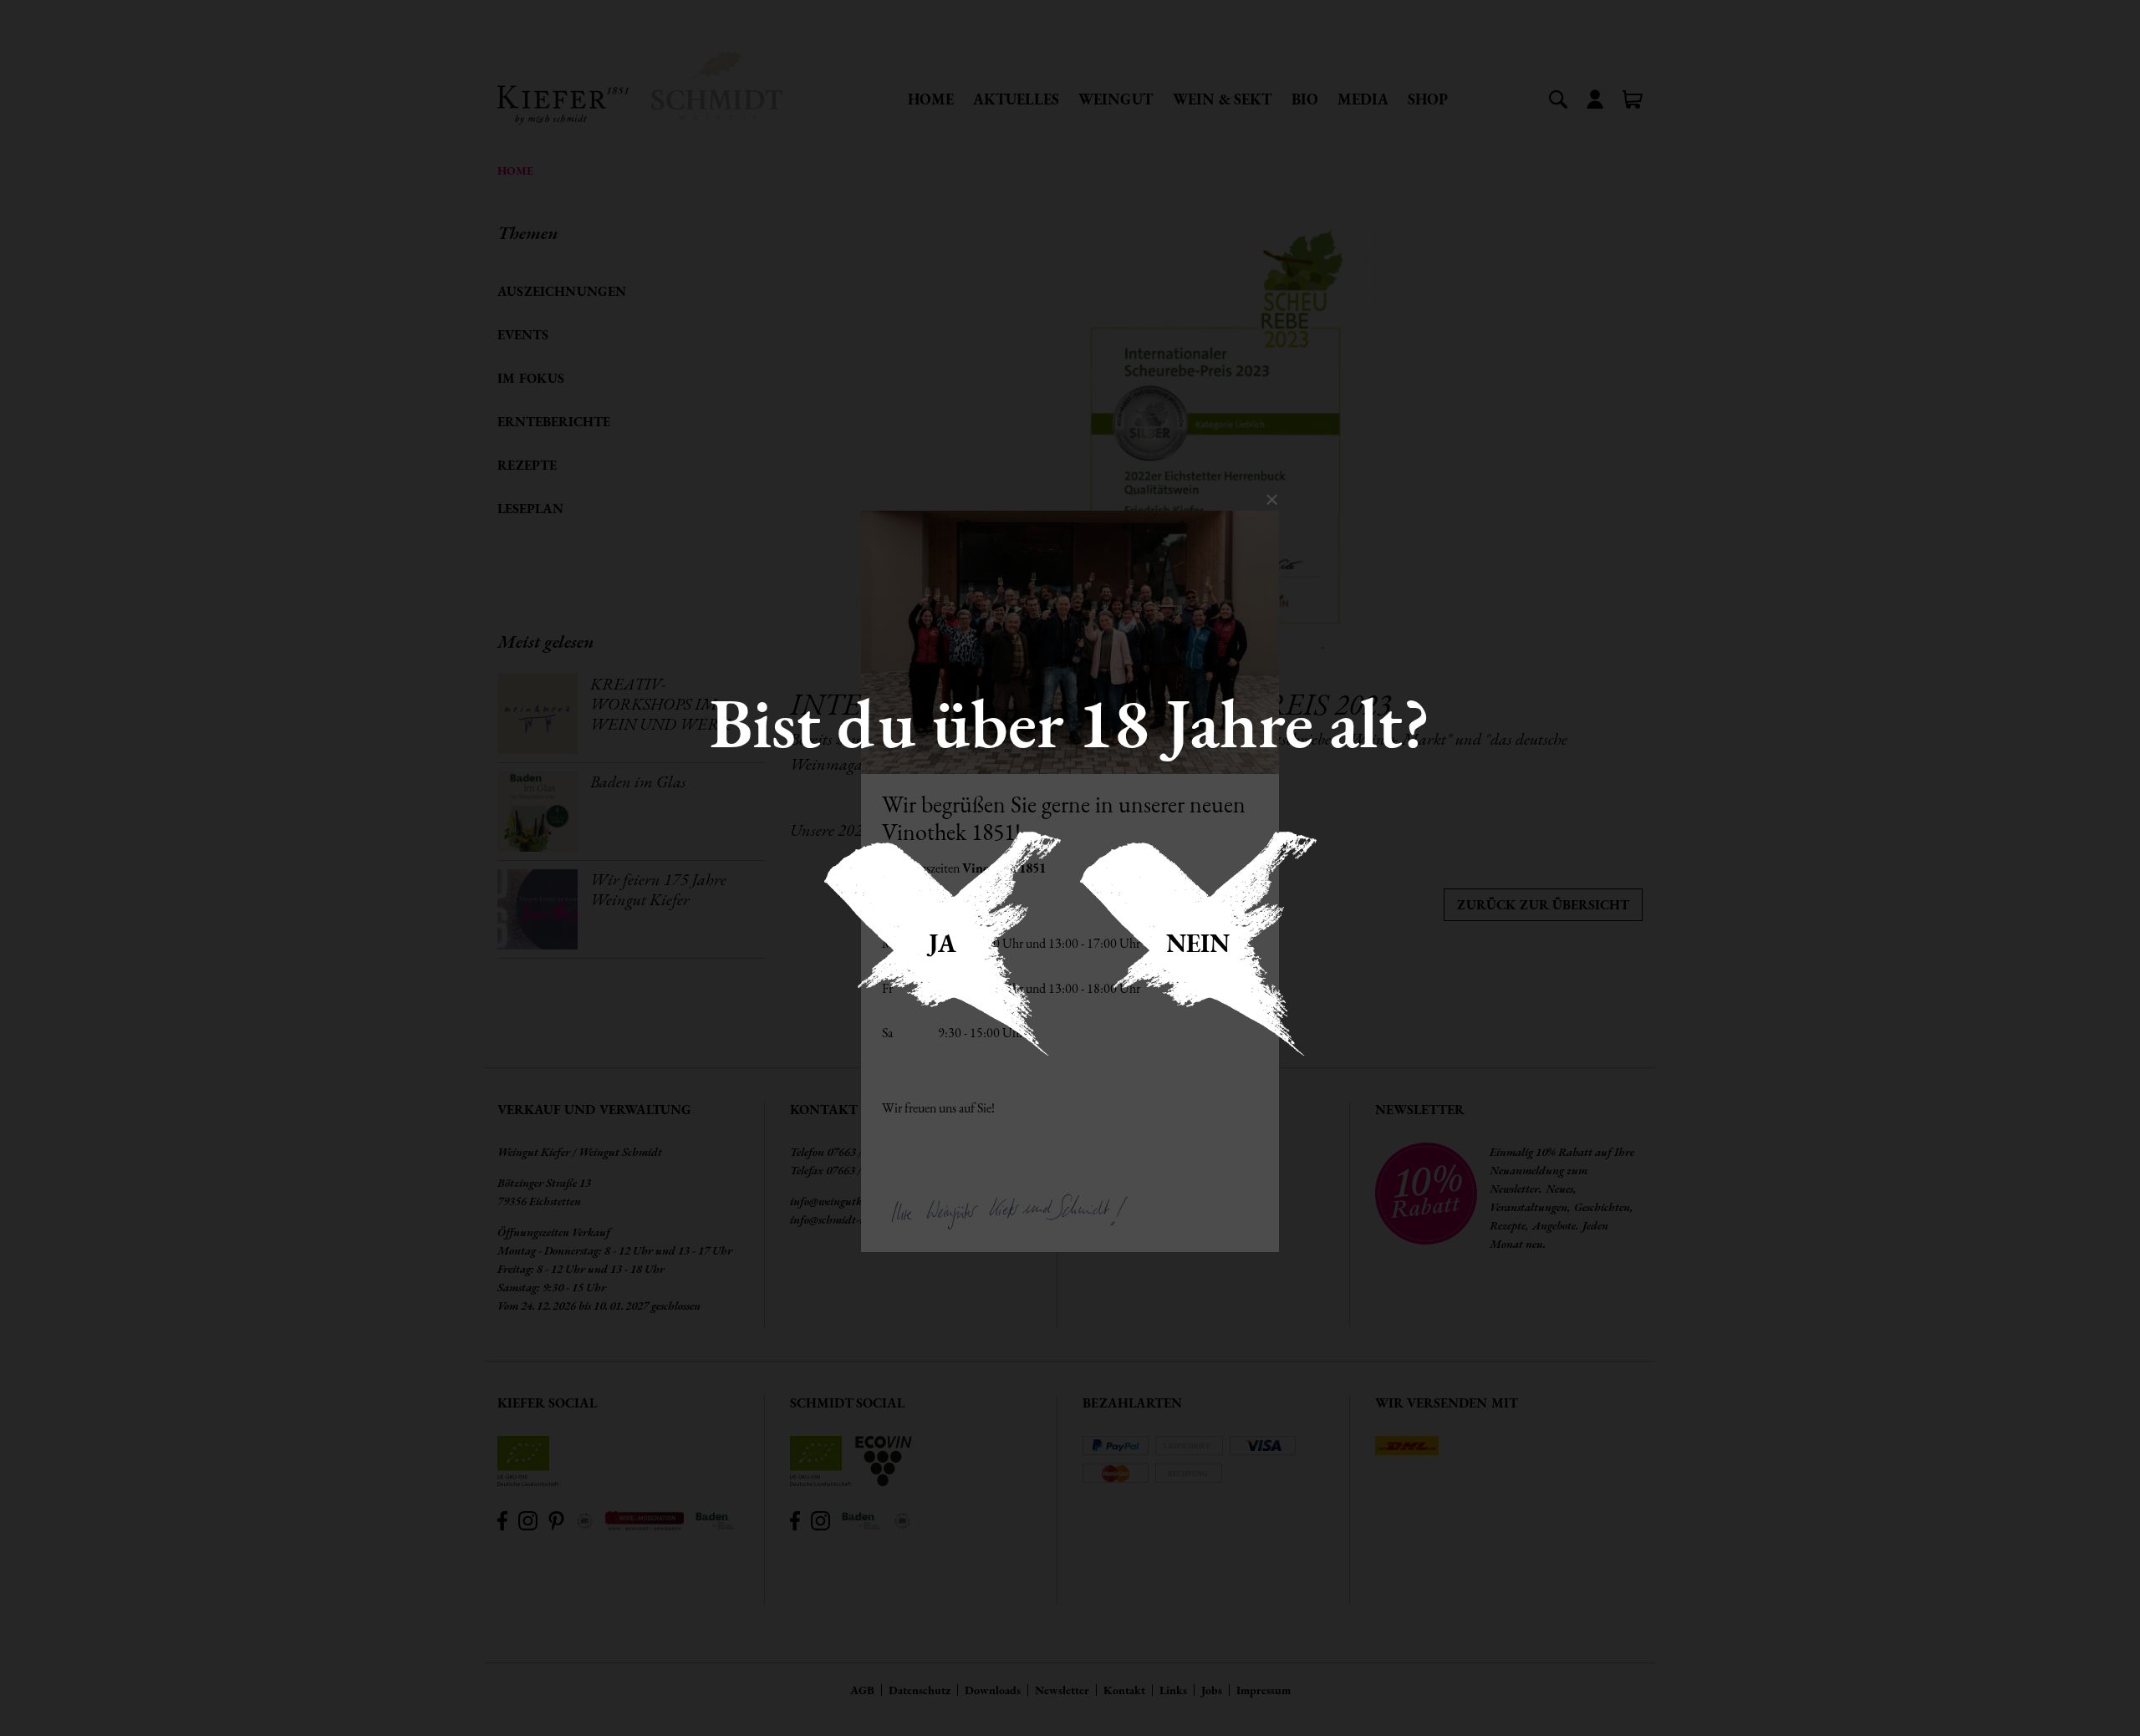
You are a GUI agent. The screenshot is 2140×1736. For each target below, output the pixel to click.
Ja (943, 943)
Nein (1198, 943)
